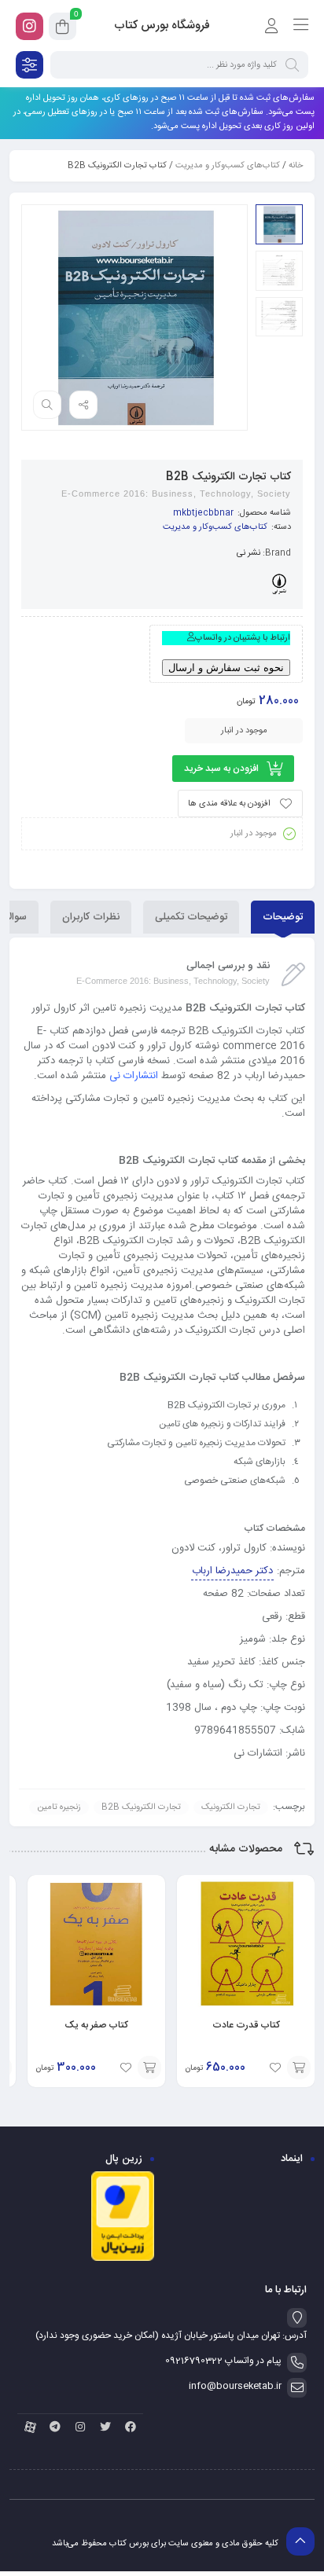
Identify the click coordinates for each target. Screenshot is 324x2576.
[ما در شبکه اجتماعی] (29, 26)
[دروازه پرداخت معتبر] (123, 2259)
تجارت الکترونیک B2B (141, 1807)
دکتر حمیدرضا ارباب (232, 1571)
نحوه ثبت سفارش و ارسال (226, 668)
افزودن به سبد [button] (299, 2068)
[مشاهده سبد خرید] (63, 29)
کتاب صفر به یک (96, 2025)
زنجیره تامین (59, 1807)
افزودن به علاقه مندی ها (229, 804)
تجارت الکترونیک (231, 1807)
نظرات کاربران (91, 917)
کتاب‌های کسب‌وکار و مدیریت (228, 166)
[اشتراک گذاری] (83, 405)
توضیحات (283, 917)
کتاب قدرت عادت (246, 2025)
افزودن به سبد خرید (221, 769)
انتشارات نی (134, 1076)
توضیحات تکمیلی (191, 917)
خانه (296, 166)
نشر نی (249, 553)
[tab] (283, 917)
